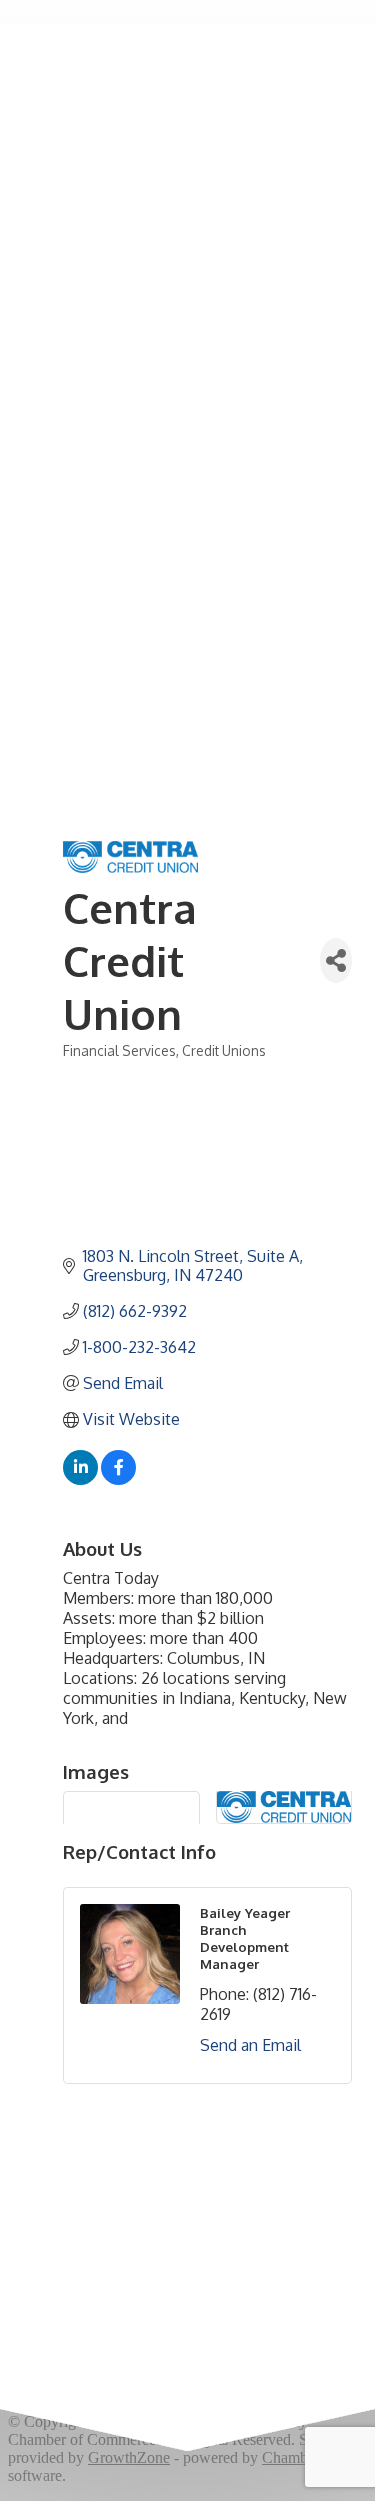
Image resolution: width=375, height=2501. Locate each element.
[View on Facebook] (118, 1479)
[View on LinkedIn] (80, 1479)
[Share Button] (336, 960)
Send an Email (250, 2045)
